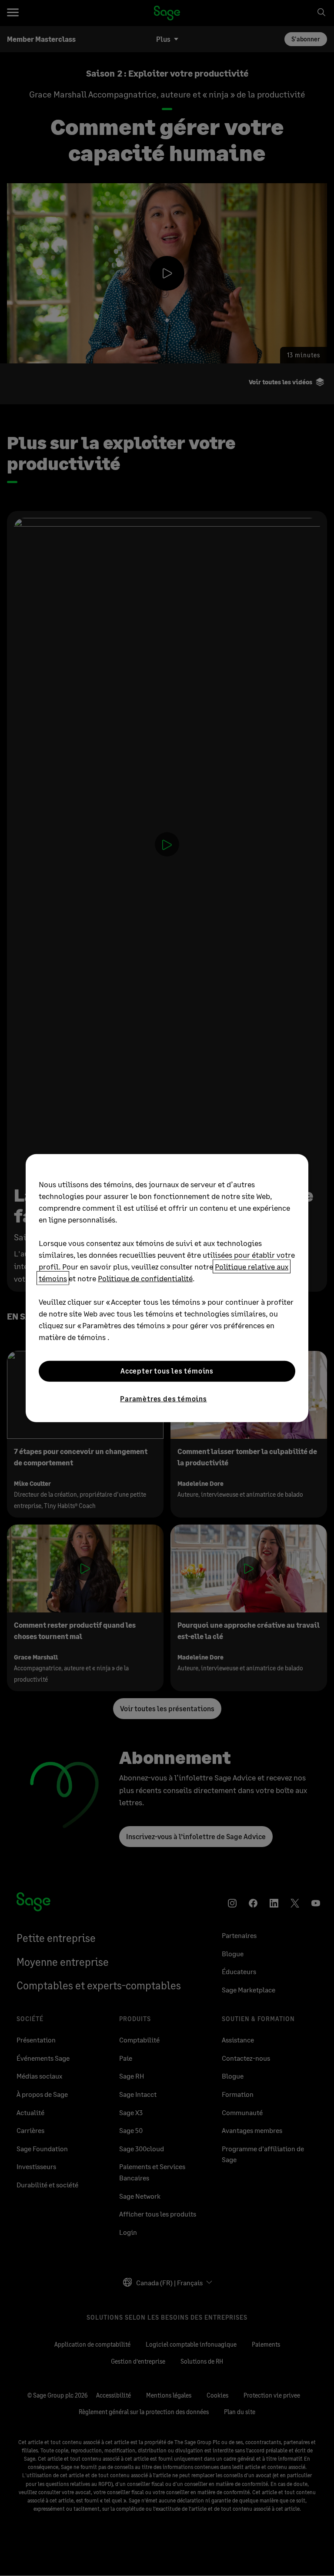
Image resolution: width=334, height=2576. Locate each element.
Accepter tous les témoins (167, 1371)
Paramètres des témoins (164, 1398)
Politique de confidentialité (145, 1278)
